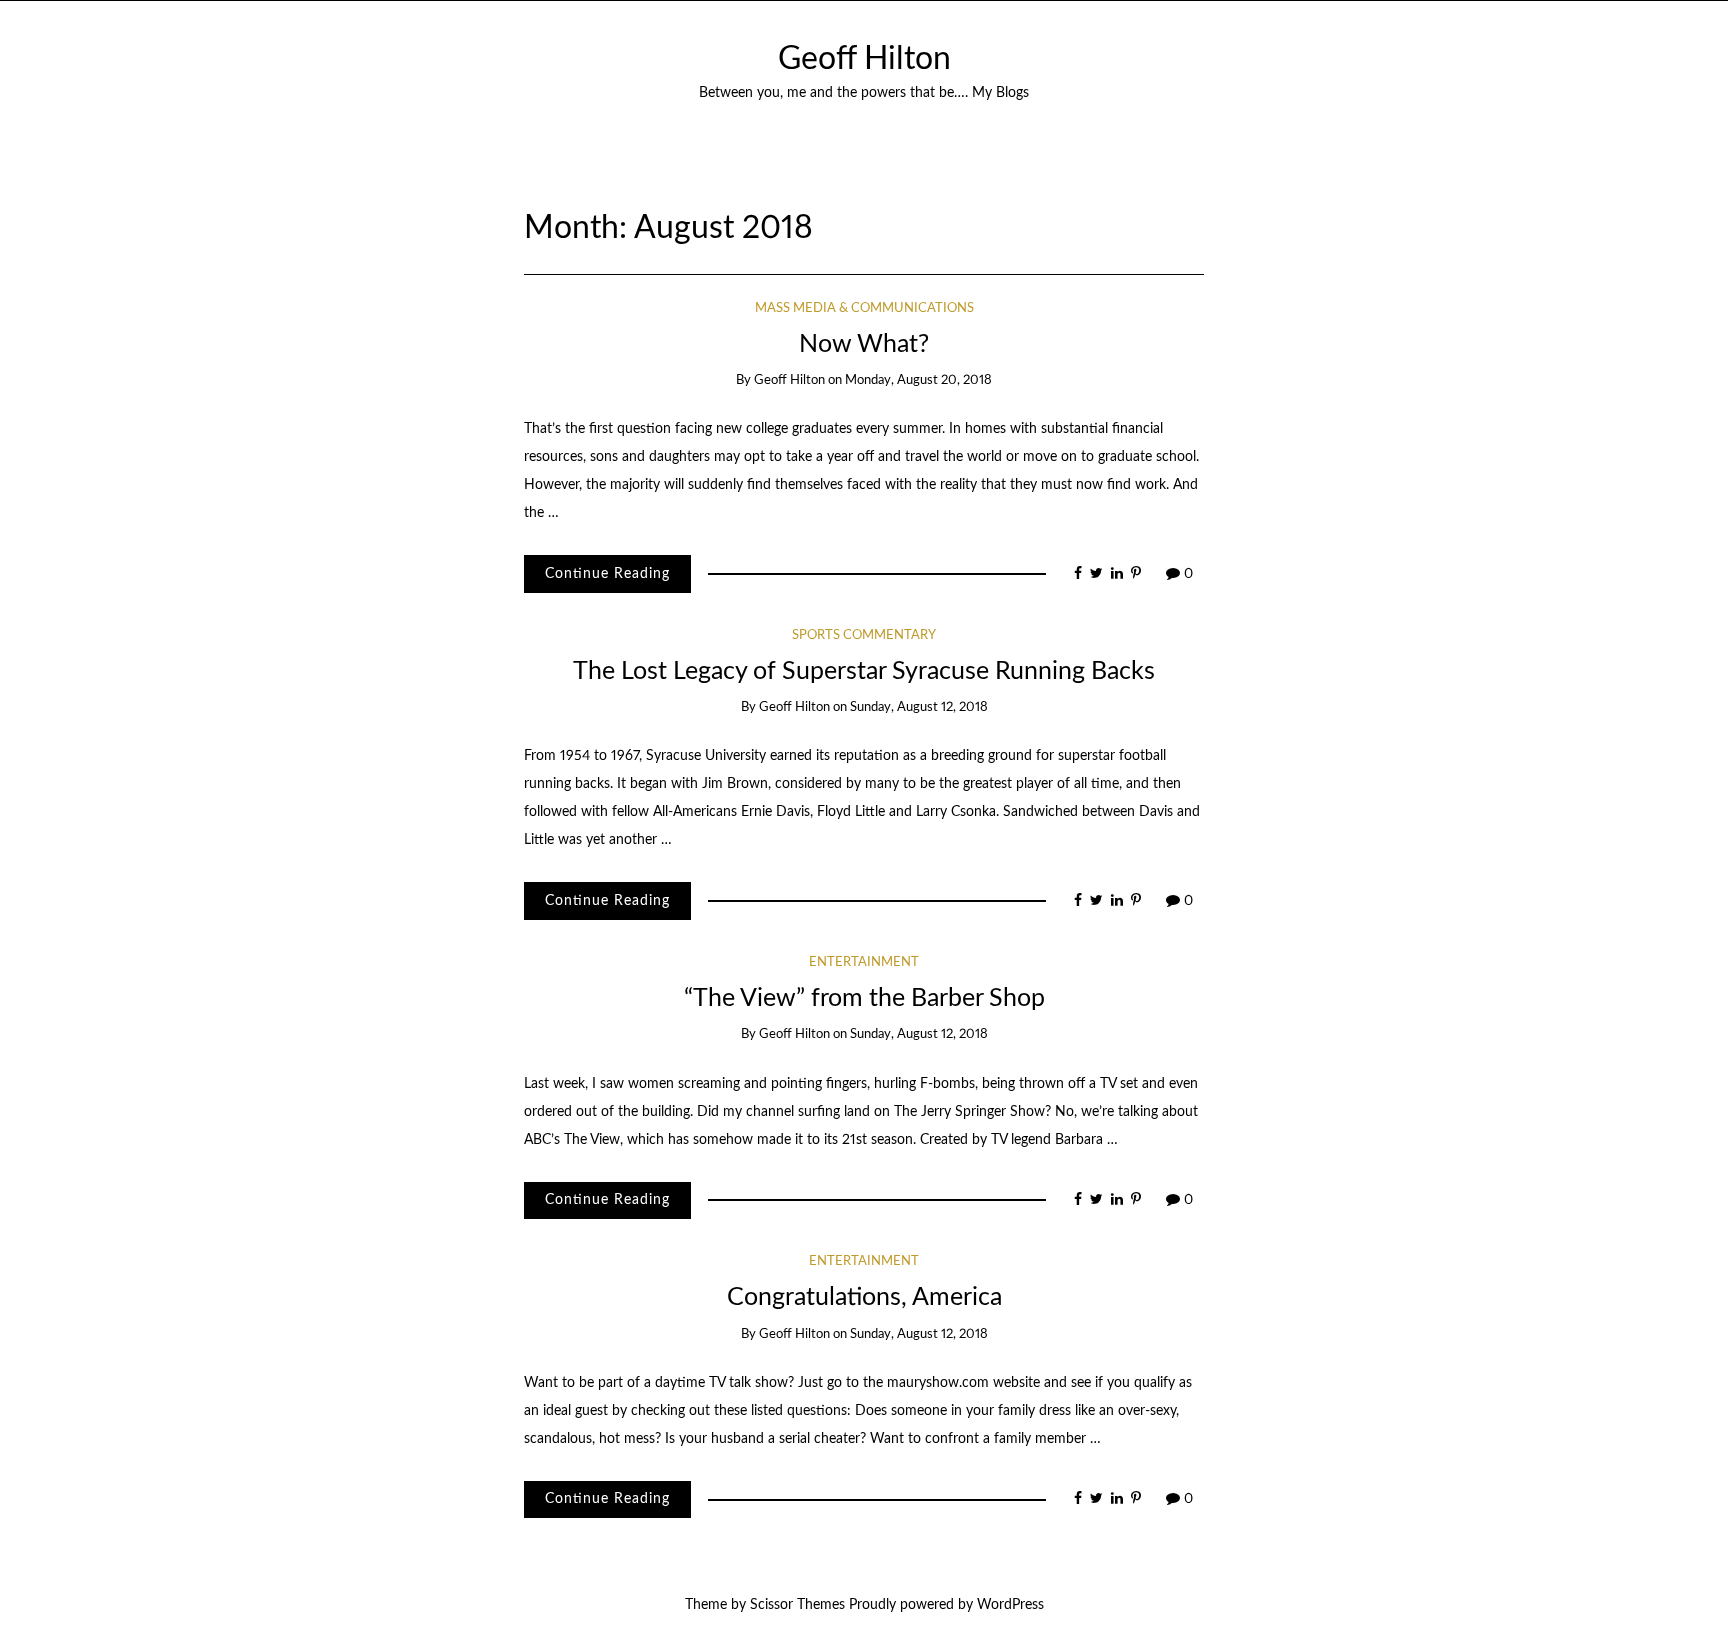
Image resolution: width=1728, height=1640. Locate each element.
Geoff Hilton (864, 59)
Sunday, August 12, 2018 (919, 707)
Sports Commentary (864, 635)
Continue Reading (607, 574)
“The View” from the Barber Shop (864, 998)
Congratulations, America (864, 1297)
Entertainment (864, 962)
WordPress (1010, 1605)
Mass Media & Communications (864, 308)
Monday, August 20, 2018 (918, 380)
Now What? (864, 344)
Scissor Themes (797, 1605)
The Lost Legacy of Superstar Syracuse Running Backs (864, 671)
